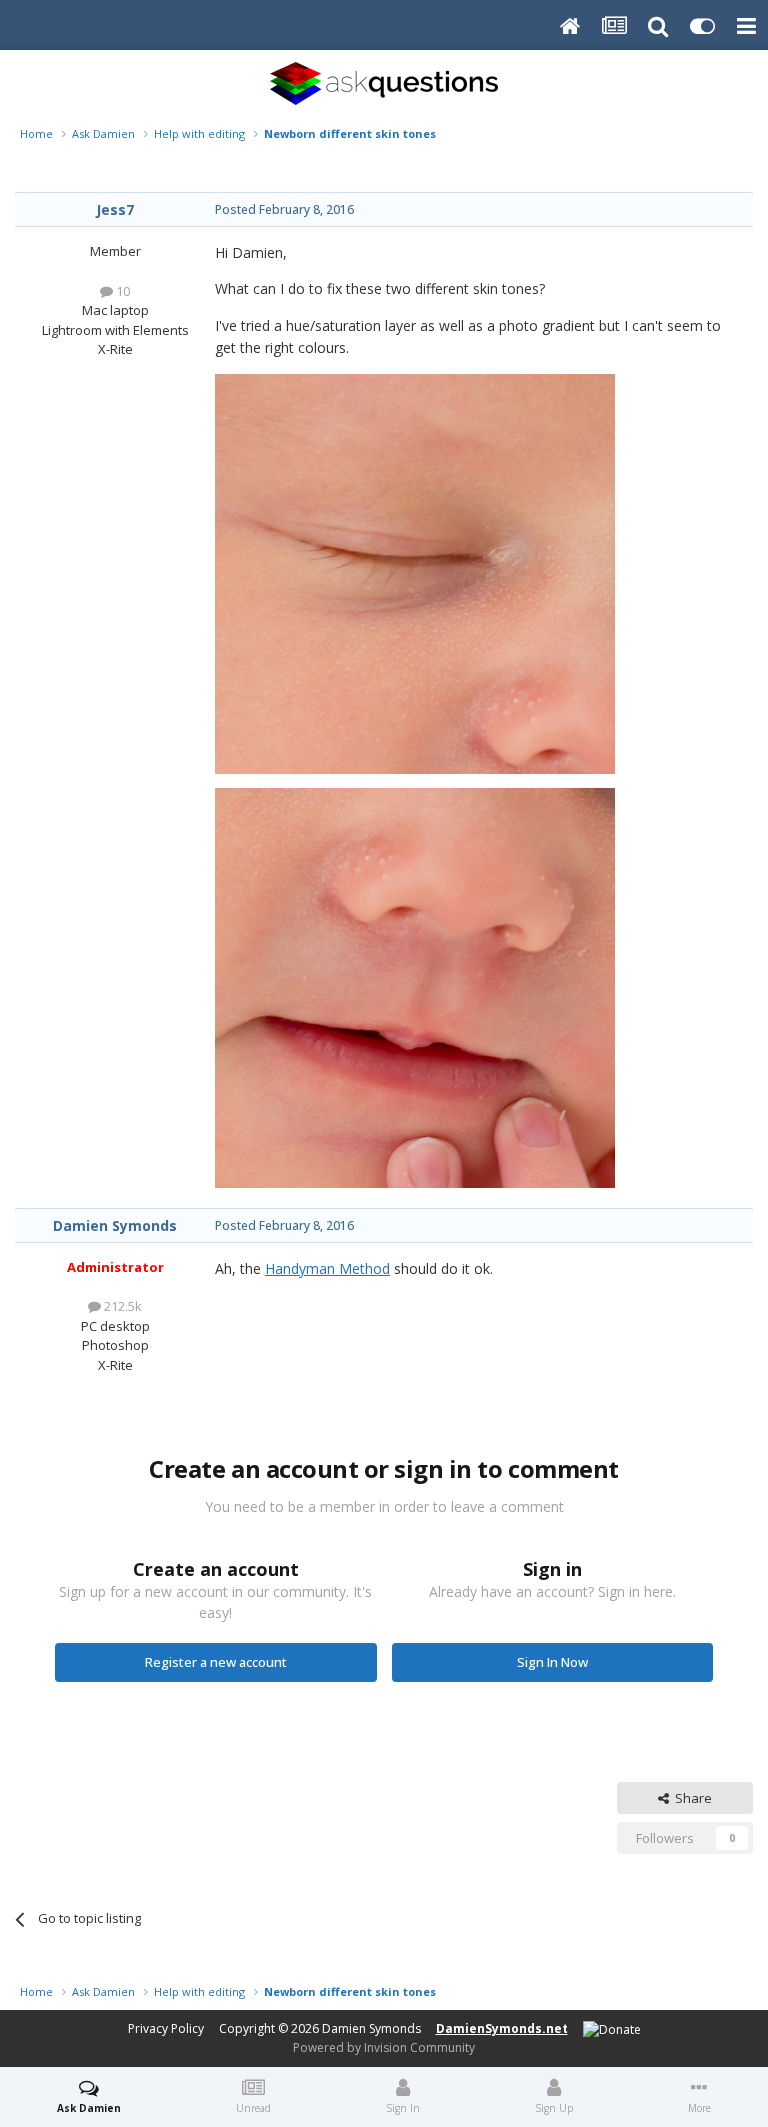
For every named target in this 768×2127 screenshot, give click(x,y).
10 (121, 291)
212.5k (121, 1306)
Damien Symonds (115, 1225)
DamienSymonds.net (502, 2028)
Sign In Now (552, 1662)
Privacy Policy (166, 2028)
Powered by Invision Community (384, 2047)
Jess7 (115, 209)
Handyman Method (327, 1268)
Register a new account (216, 1662)
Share (690, 1798)
